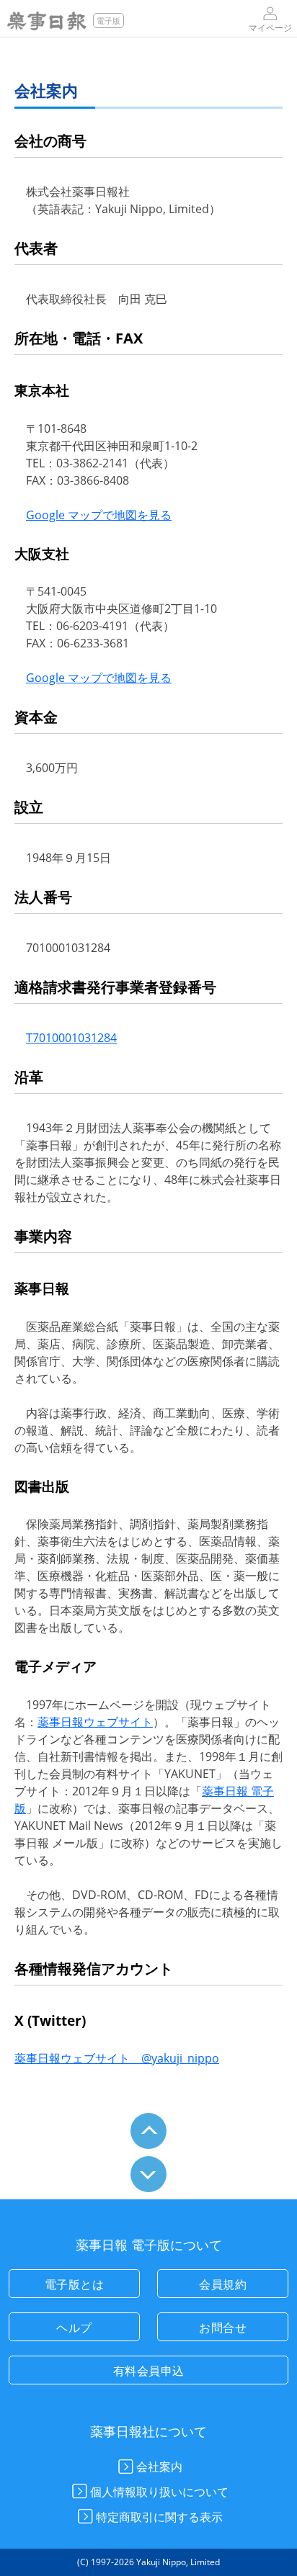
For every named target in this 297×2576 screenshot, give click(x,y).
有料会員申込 (149, 2371)
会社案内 (159, 2467)
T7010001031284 (71, 1038)
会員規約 (223, 2284)
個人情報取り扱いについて (159, 2492)
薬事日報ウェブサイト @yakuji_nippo (117, 2058)
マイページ (270, 27)
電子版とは (75, 2284)
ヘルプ (74, 2328)
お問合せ (223, 2328)
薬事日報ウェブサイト (95, 1722)
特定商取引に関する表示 (159, 2517)
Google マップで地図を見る (99, 515)
